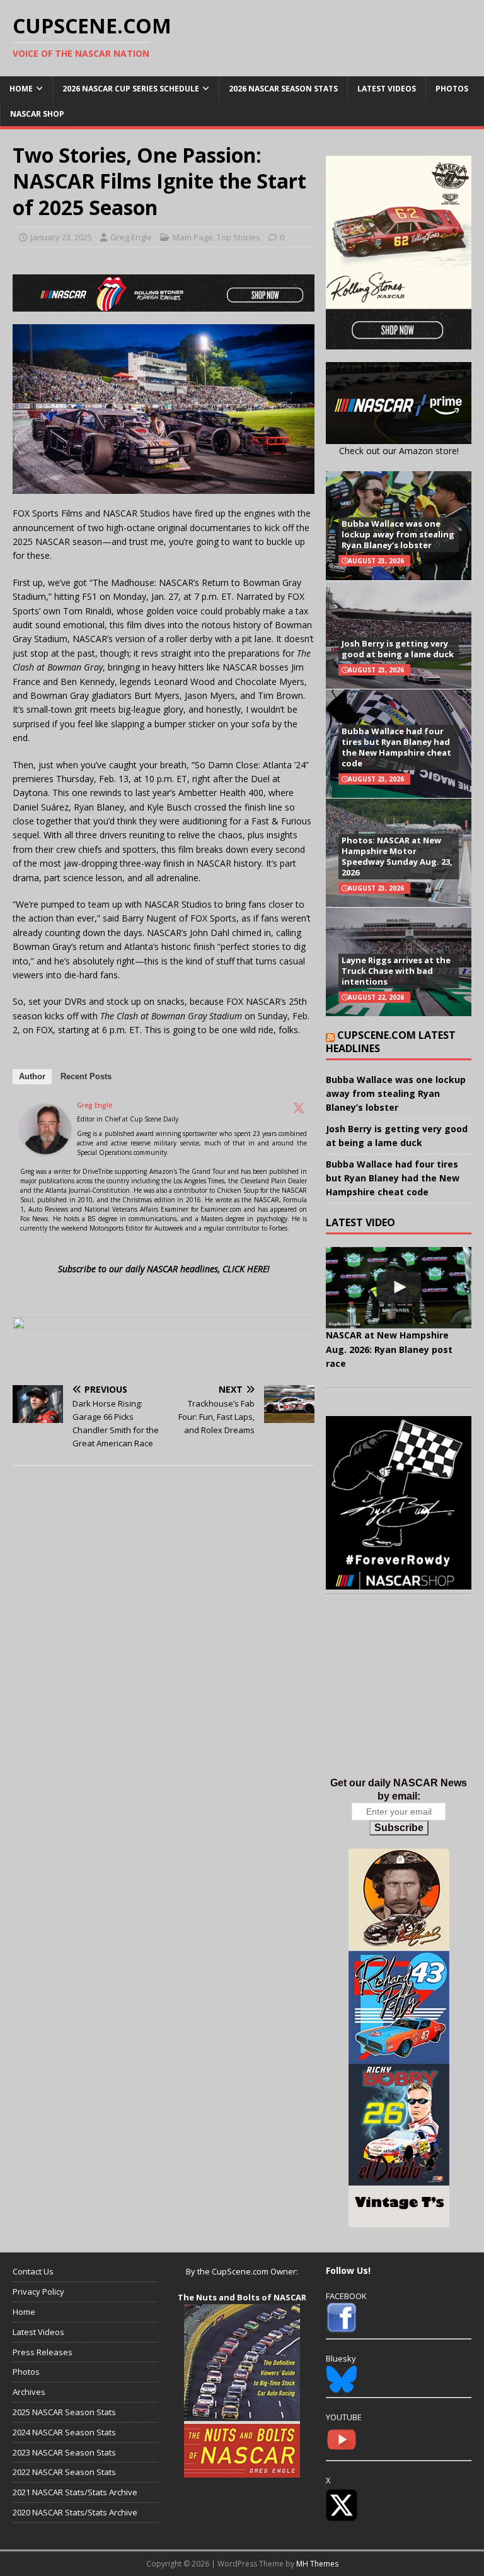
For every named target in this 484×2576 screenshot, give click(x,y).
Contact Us (33, 2271)
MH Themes (317, 2564)
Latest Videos (387, 89)
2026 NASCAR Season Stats (283, 89)
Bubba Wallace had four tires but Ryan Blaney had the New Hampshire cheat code (396, 747)
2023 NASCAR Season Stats (64, 2452)
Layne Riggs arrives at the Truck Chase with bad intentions (396, 971)
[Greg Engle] (45, 1146)
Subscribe (399, 1828)
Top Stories (239, 237)
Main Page (193, 237)
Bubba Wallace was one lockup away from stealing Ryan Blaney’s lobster (398, 534)
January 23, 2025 (61, 237)
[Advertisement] (398, 1699)
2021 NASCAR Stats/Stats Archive (75, 2492)
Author (32, 1076)
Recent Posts (86, 1076)
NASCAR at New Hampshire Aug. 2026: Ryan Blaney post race (389, 1349)
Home (21, 89)
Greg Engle (131, 237)
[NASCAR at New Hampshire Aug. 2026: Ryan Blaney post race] (398, 1288)
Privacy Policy (38, 2292)
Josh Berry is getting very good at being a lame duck (398, 649)
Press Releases (43, 2352)
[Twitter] (299, 1108)
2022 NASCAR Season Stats (64, 2472)
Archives (29, 2392)
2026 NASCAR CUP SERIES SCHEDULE (131, 89)
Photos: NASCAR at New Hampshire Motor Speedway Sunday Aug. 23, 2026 (397, 856)
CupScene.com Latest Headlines (391, 1042)
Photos (452, 89)
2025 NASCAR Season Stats (64, 2412)
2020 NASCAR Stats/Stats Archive (75, 2512)
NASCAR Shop (37, 114)
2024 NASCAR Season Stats (64, 2432)
